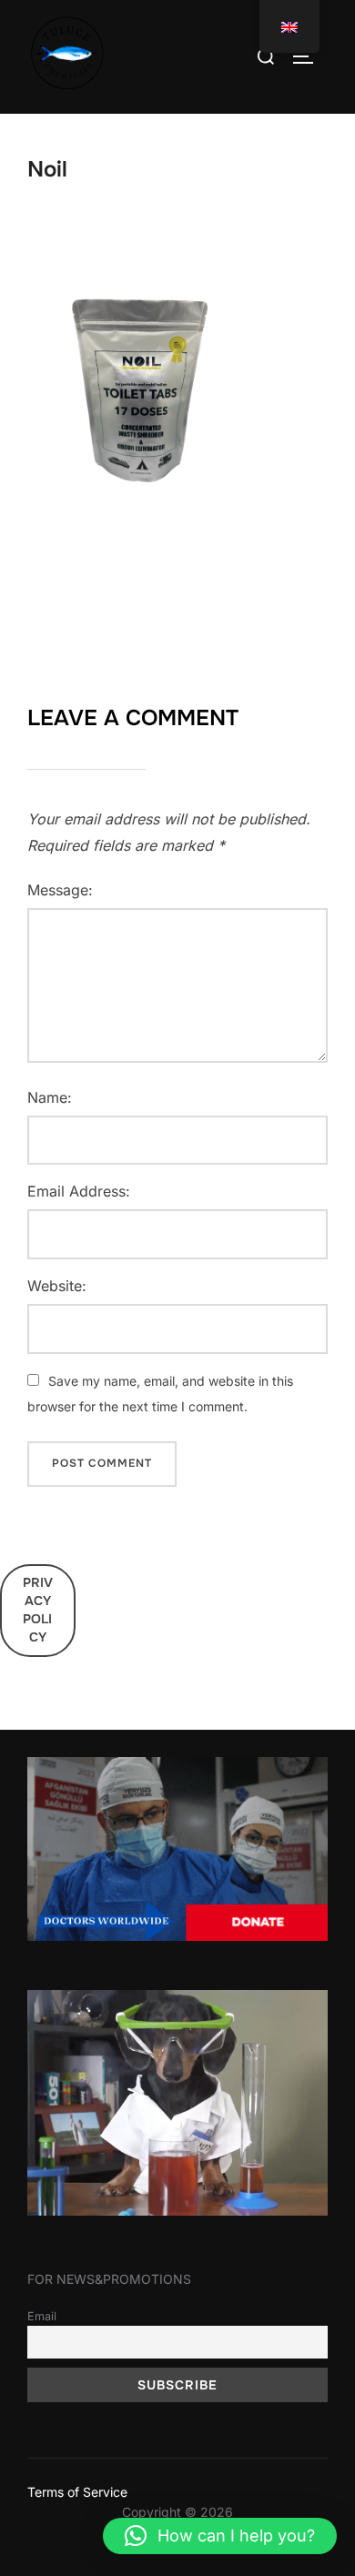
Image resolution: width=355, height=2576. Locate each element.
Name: (50, 1097)
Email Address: (79, 1191)
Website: (57, 1286)
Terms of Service (77, 2492)
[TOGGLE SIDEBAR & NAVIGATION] (309, 56)
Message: (60, 890)
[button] (220, 2536)
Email (42, 2316)
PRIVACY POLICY (38, 1609)
